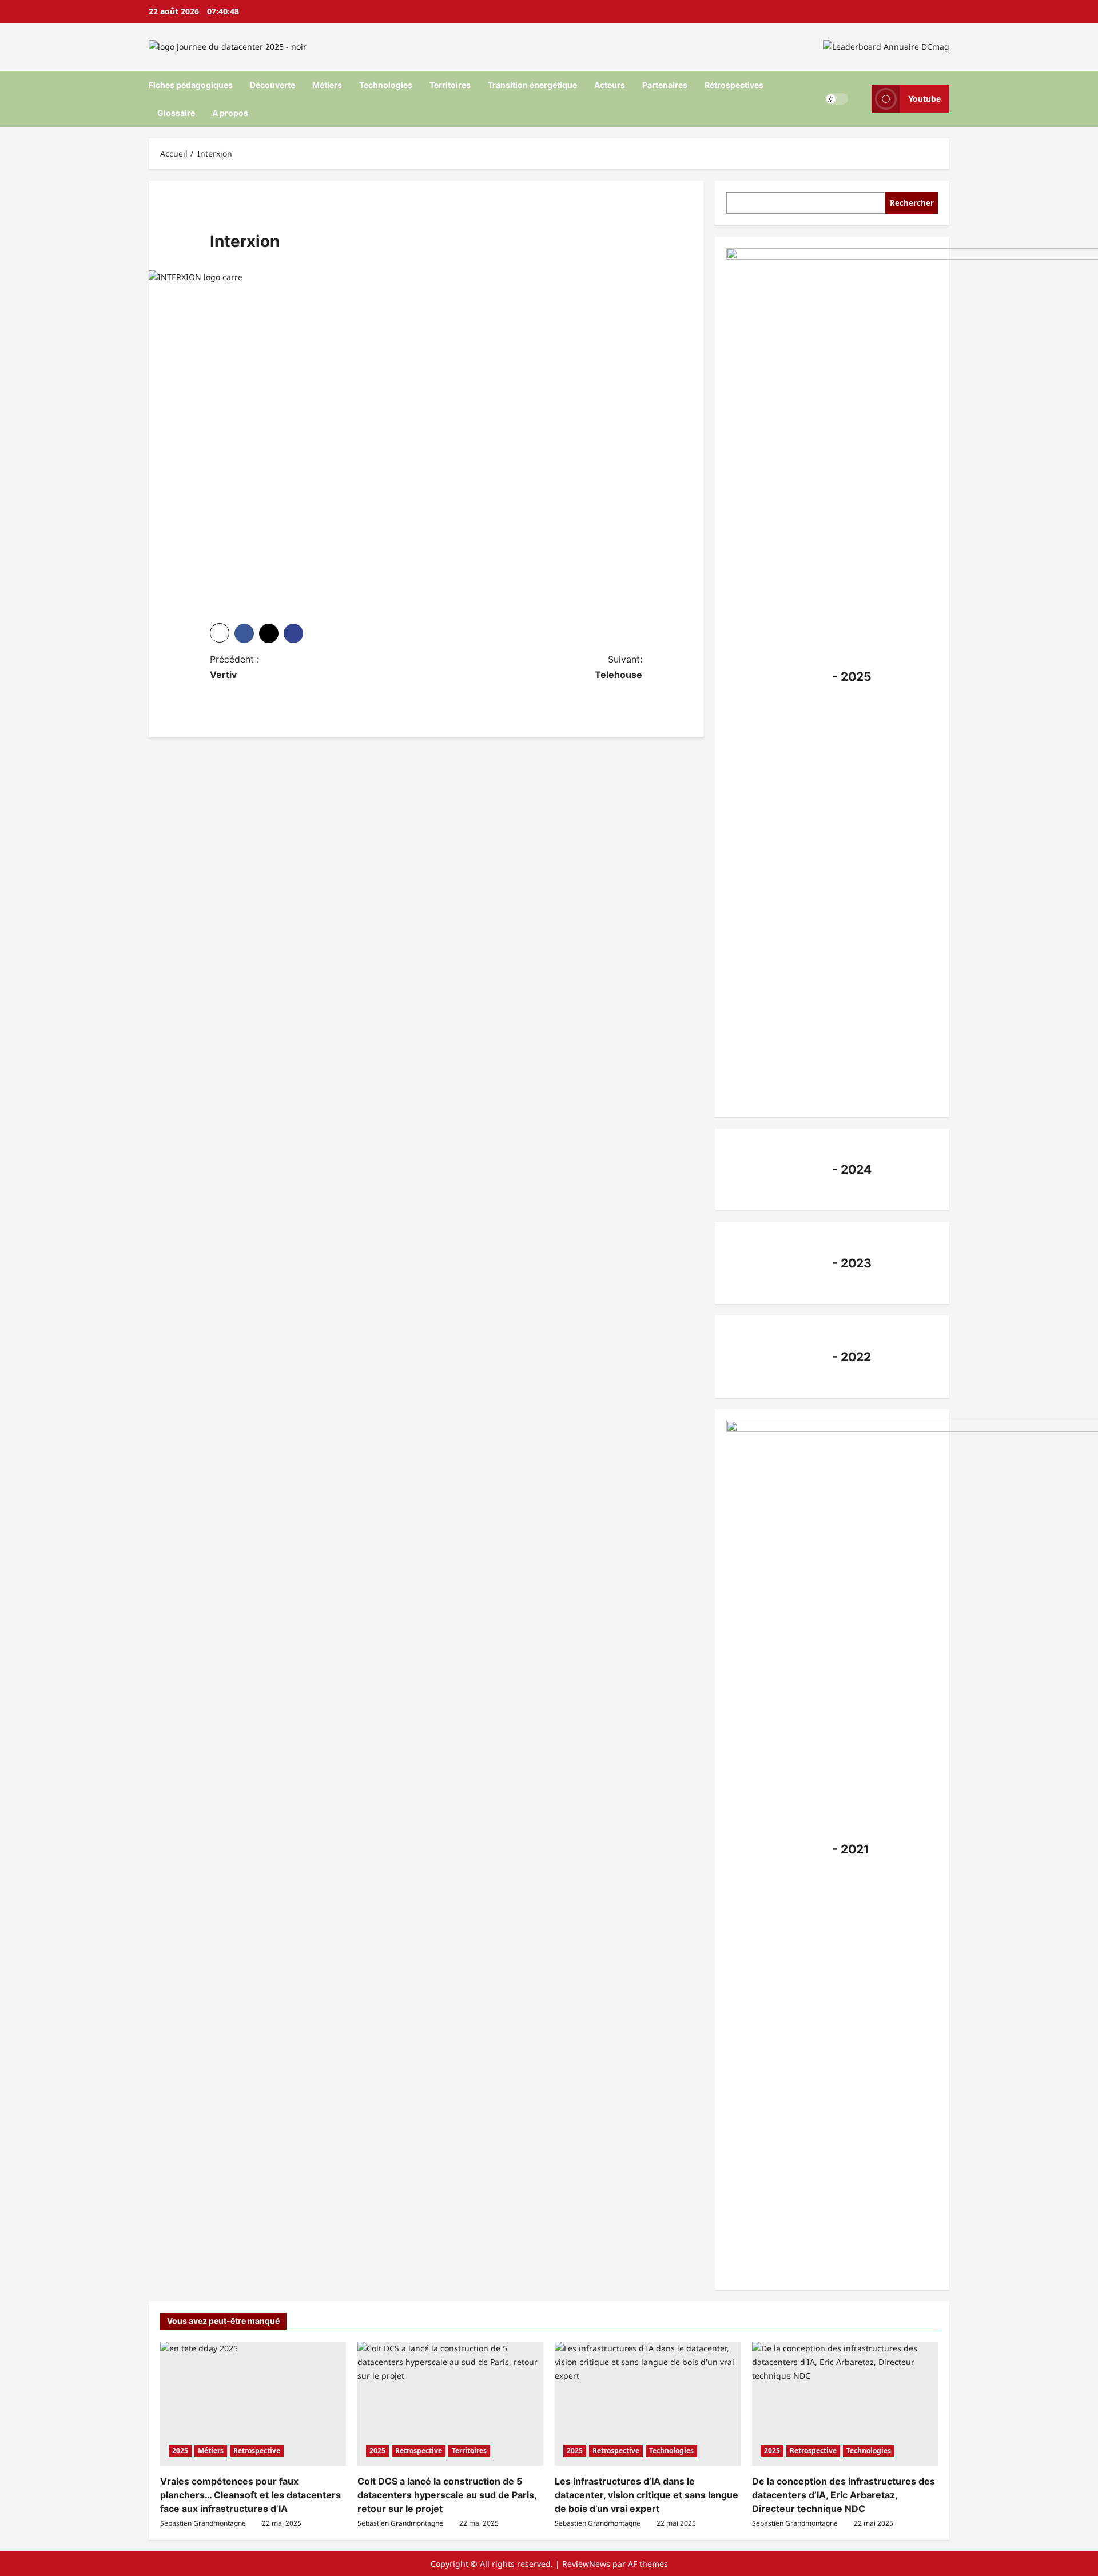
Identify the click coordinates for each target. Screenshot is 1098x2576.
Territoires (450, 85)
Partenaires (665, 85)
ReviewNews (586, 2564)
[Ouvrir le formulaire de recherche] (860, 99)
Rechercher (912, 202)
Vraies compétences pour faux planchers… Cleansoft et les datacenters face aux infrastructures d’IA (250, 2495)
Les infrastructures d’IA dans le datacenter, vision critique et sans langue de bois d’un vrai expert (647, 2495)
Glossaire (176, 113)
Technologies (386, 85)
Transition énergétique (532, 85)
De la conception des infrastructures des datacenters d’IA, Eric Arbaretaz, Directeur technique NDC (844, 2495)
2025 (180, 2451)
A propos (230, 113)
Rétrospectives (734, 85)
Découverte (272, 85)
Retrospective (257, 2451)
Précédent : (234, 667)
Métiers (327, 85)
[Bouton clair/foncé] (837, 99)
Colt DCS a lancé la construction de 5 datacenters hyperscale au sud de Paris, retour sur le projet (447, 2495)
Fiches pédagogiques (191, 85)
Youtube (924, 99)
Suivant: (618, 667)
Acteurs (610, 85)
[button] (220, 633)
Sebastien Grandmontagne (203, 2523)
